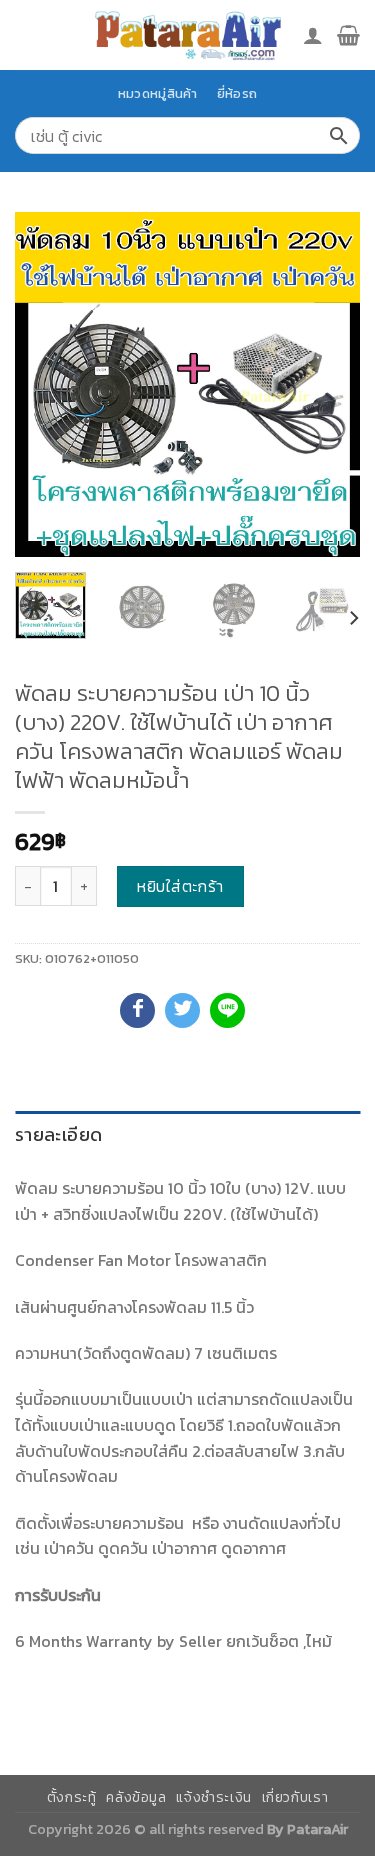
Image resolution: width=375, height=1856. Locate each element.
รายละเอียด (58, 1134)
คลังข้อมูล (136, 1797)
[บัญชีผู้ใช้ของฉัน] (313, 35)
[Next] (328, 384)
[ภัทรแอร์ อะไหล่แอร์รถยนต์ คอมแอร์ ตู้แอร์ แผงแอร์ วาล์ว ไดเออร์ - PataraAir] (188, 34)
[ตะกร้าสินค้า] (348, 35)
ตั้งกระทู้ (72, 1797)
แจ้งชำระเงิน (214, 1797)
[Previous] (47, 384)
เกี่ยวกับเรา (295, 1797)
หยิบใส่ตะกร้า (180, 886)
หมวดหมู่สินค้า (158, 93)
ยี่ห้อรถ (237, 93)
